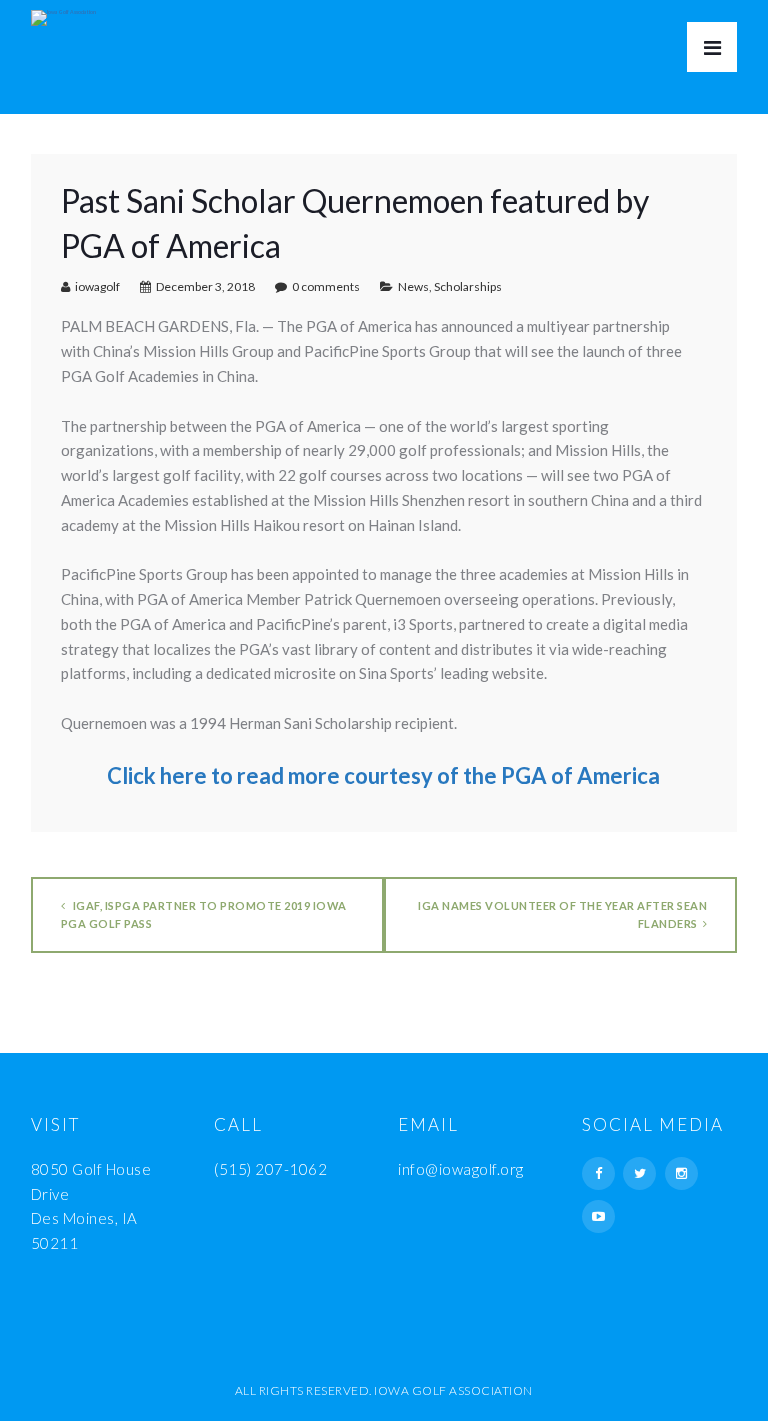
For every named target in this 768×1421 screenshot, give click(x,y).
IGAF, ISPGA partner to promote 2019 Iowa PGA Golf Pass (204, 914)
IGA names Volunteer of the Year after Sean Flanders (562, 914)
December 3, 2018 (205, 286)
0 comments (326, 286)
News (413, 286)
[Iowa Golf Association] (63, 13)
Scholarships (468, 286)
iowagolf (97, 286)
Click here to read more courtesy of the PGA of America (383, 775)
